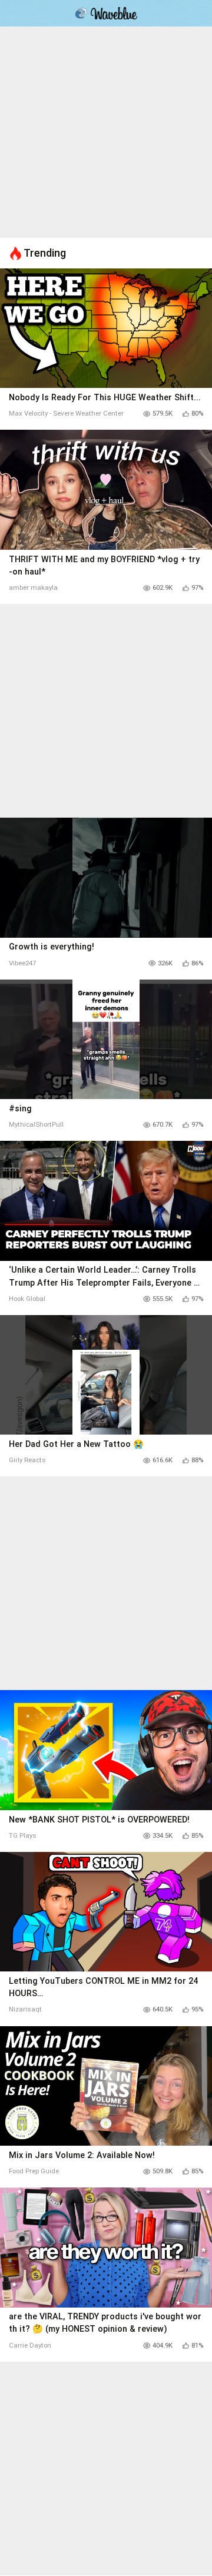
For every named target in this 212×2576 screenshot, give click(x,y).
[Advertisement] (106, 132)
